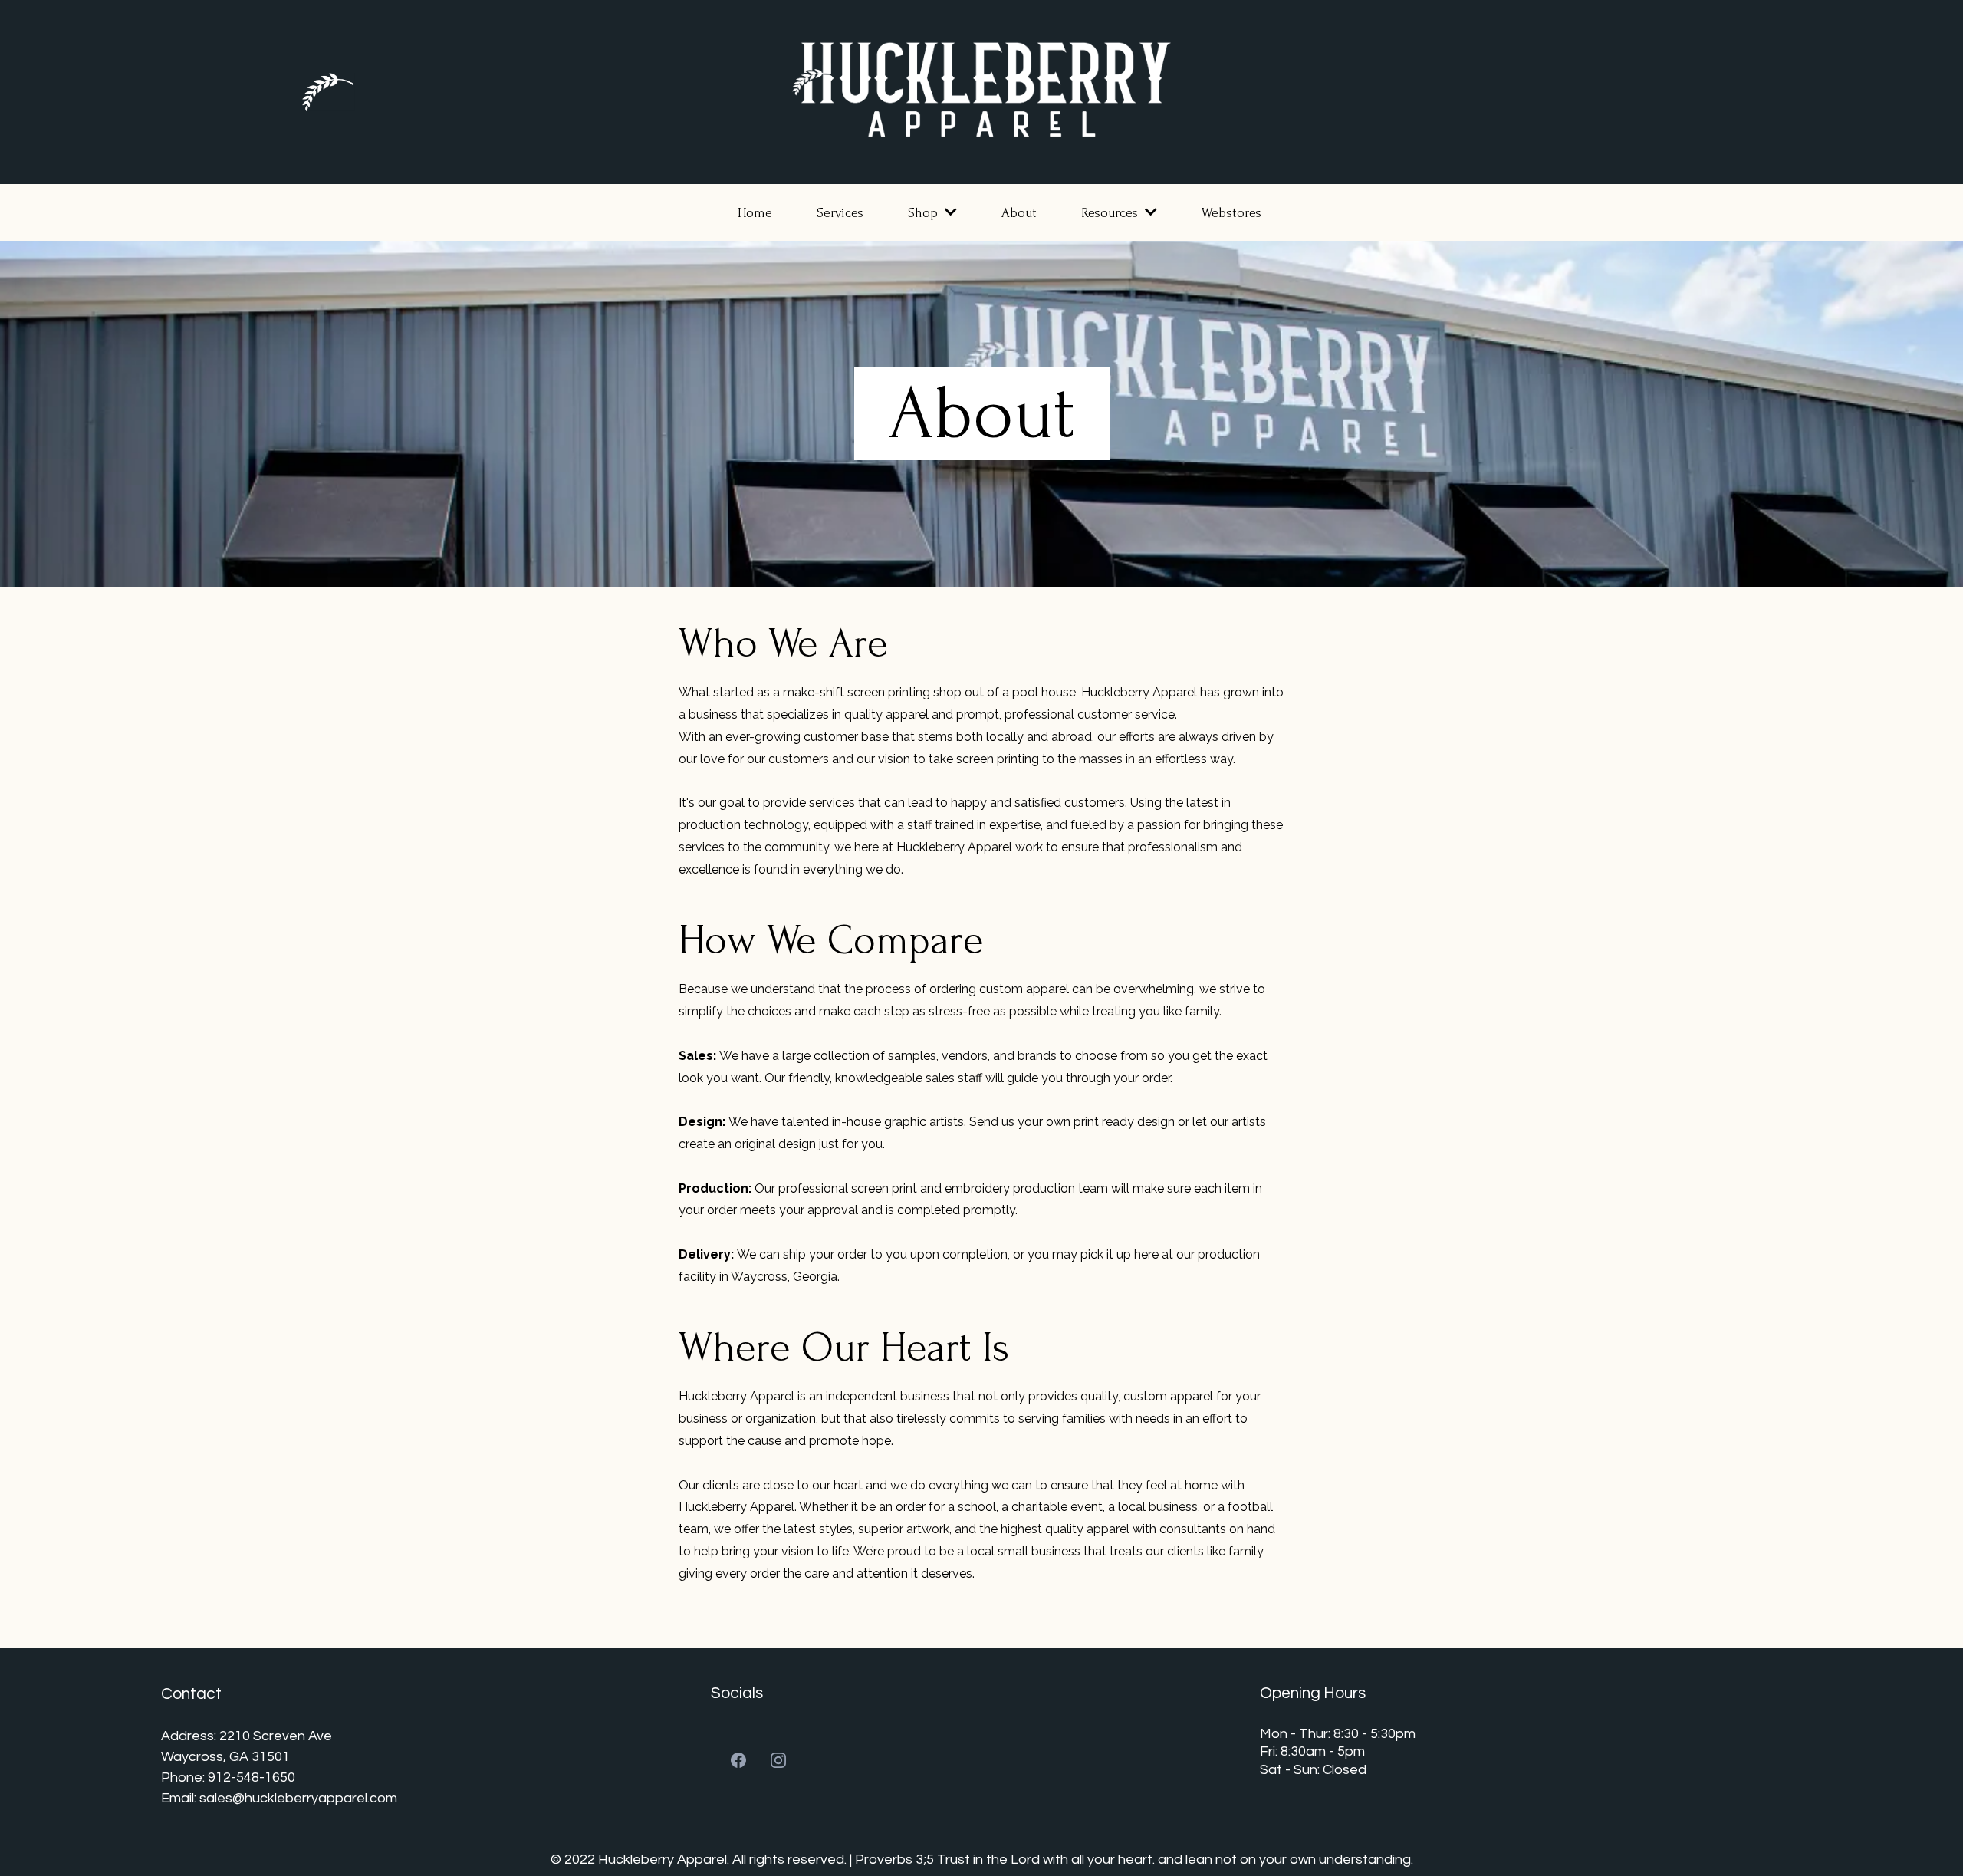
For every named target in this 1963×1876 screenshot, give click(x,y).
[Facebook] (738, 1760)
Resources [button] (1111, 213)
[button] (949, 213)
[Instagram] (778, 1760)
